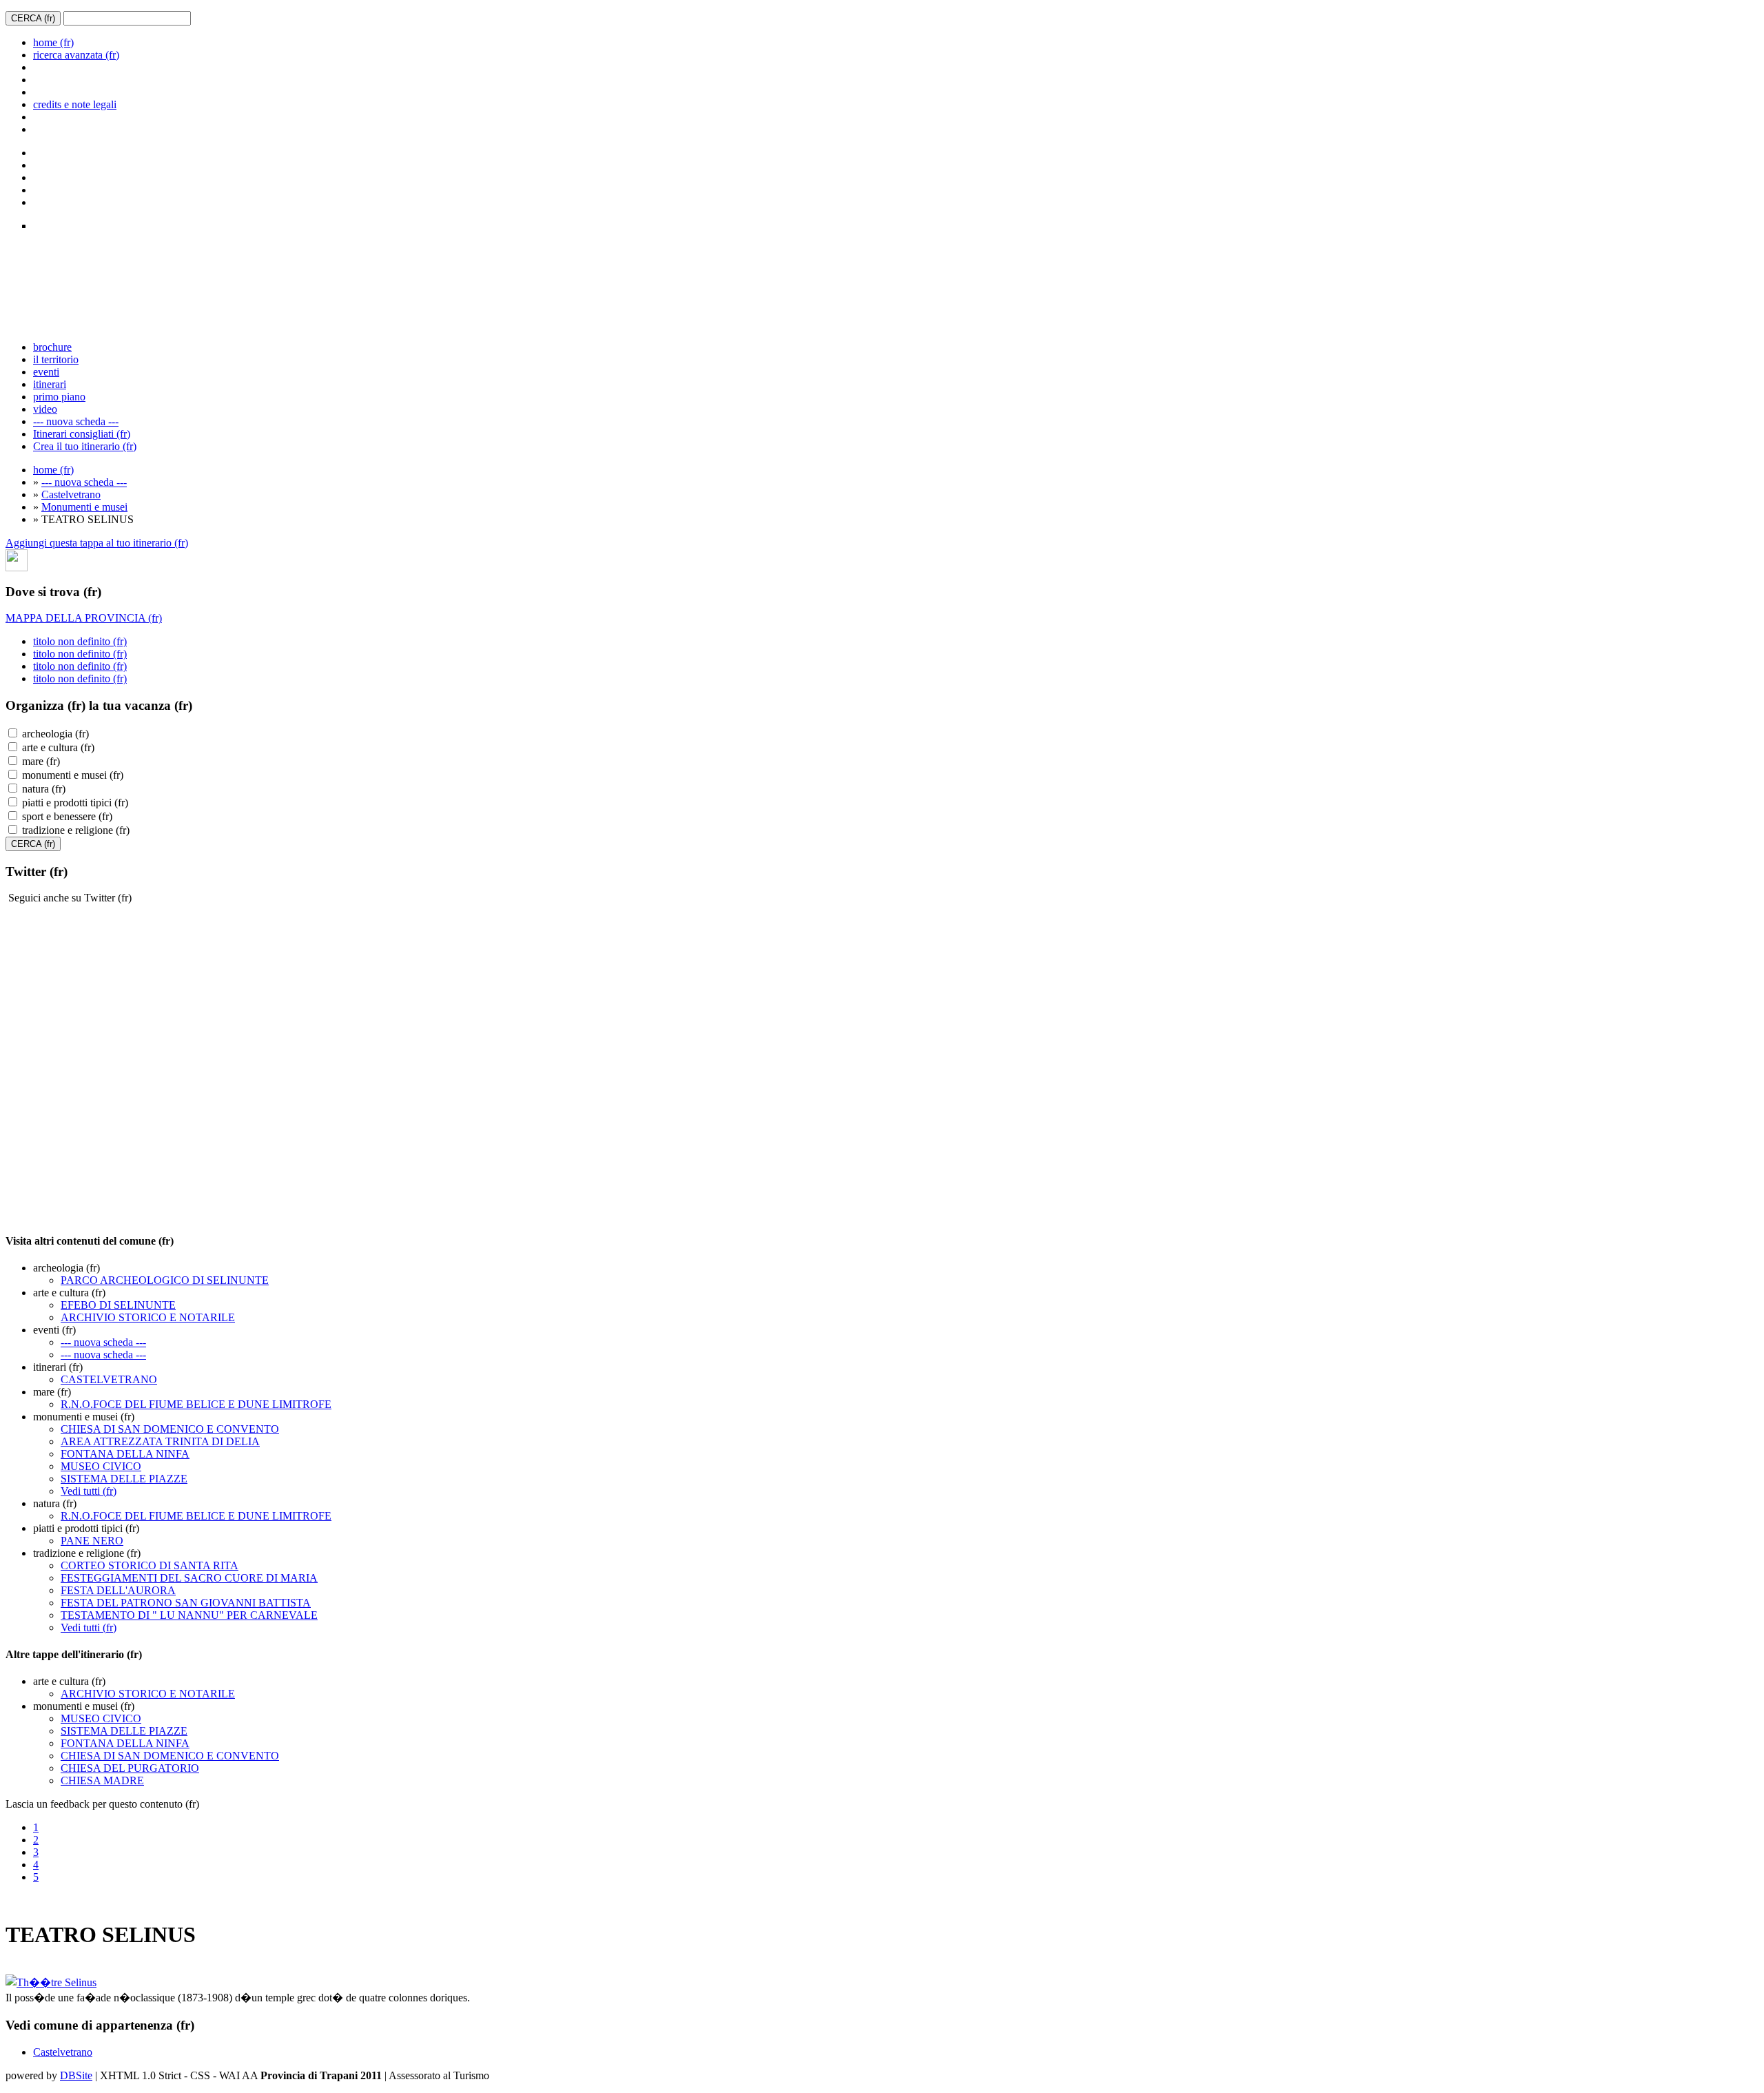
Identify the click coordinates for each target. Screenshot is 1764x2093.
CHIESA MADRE (102, 1780)
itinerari (50, 384)
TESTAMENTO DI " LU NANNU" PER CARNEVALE (189, 1615)
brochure (52, 347)
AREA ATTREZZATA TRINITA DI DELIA (160, 1441)
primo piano (59, 397)
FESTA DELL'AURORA (118, 1590)
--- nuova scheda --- (76, 421)
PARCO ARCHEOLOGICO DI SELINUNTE (165, 1280)
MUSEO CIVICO (101, 1466)
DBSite (76, 2075)
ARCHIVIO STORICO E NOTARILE (148, 1317)
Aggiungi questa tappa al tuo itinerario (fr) (97, 543)
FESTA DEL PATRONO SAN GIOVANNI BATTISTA (186, 1603)
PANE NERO (92, 1541)
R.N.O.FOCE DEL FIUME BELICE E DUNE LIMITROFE (196, 1404)
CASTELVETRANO (109, 1379)
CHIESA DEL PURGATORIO (130, 1768)
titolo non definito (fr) (80, 641)
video (45, 409)
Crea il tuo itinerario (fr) (85, 446)
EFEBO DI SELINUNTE (118, 1305)
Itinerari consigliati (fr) (82, 434)
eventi (46, 372)
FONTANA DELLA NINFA (125, 1454)
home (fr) (53, 42)
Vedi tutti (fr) (89, 1491)
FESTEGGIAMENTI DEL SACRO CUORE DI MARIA (189, 1578)
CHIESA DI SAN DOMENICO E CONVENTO (170, 1429)
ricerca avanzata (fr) (76, 55)
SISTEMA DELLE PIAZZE (124, 1479)
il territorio (56, 359)
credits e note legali (75, 104)
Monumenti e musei (84, 507)
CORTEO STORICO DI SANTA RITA (150, 1565)
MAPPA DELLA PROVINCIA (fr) (84, 618)
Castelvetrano (71, 494)
